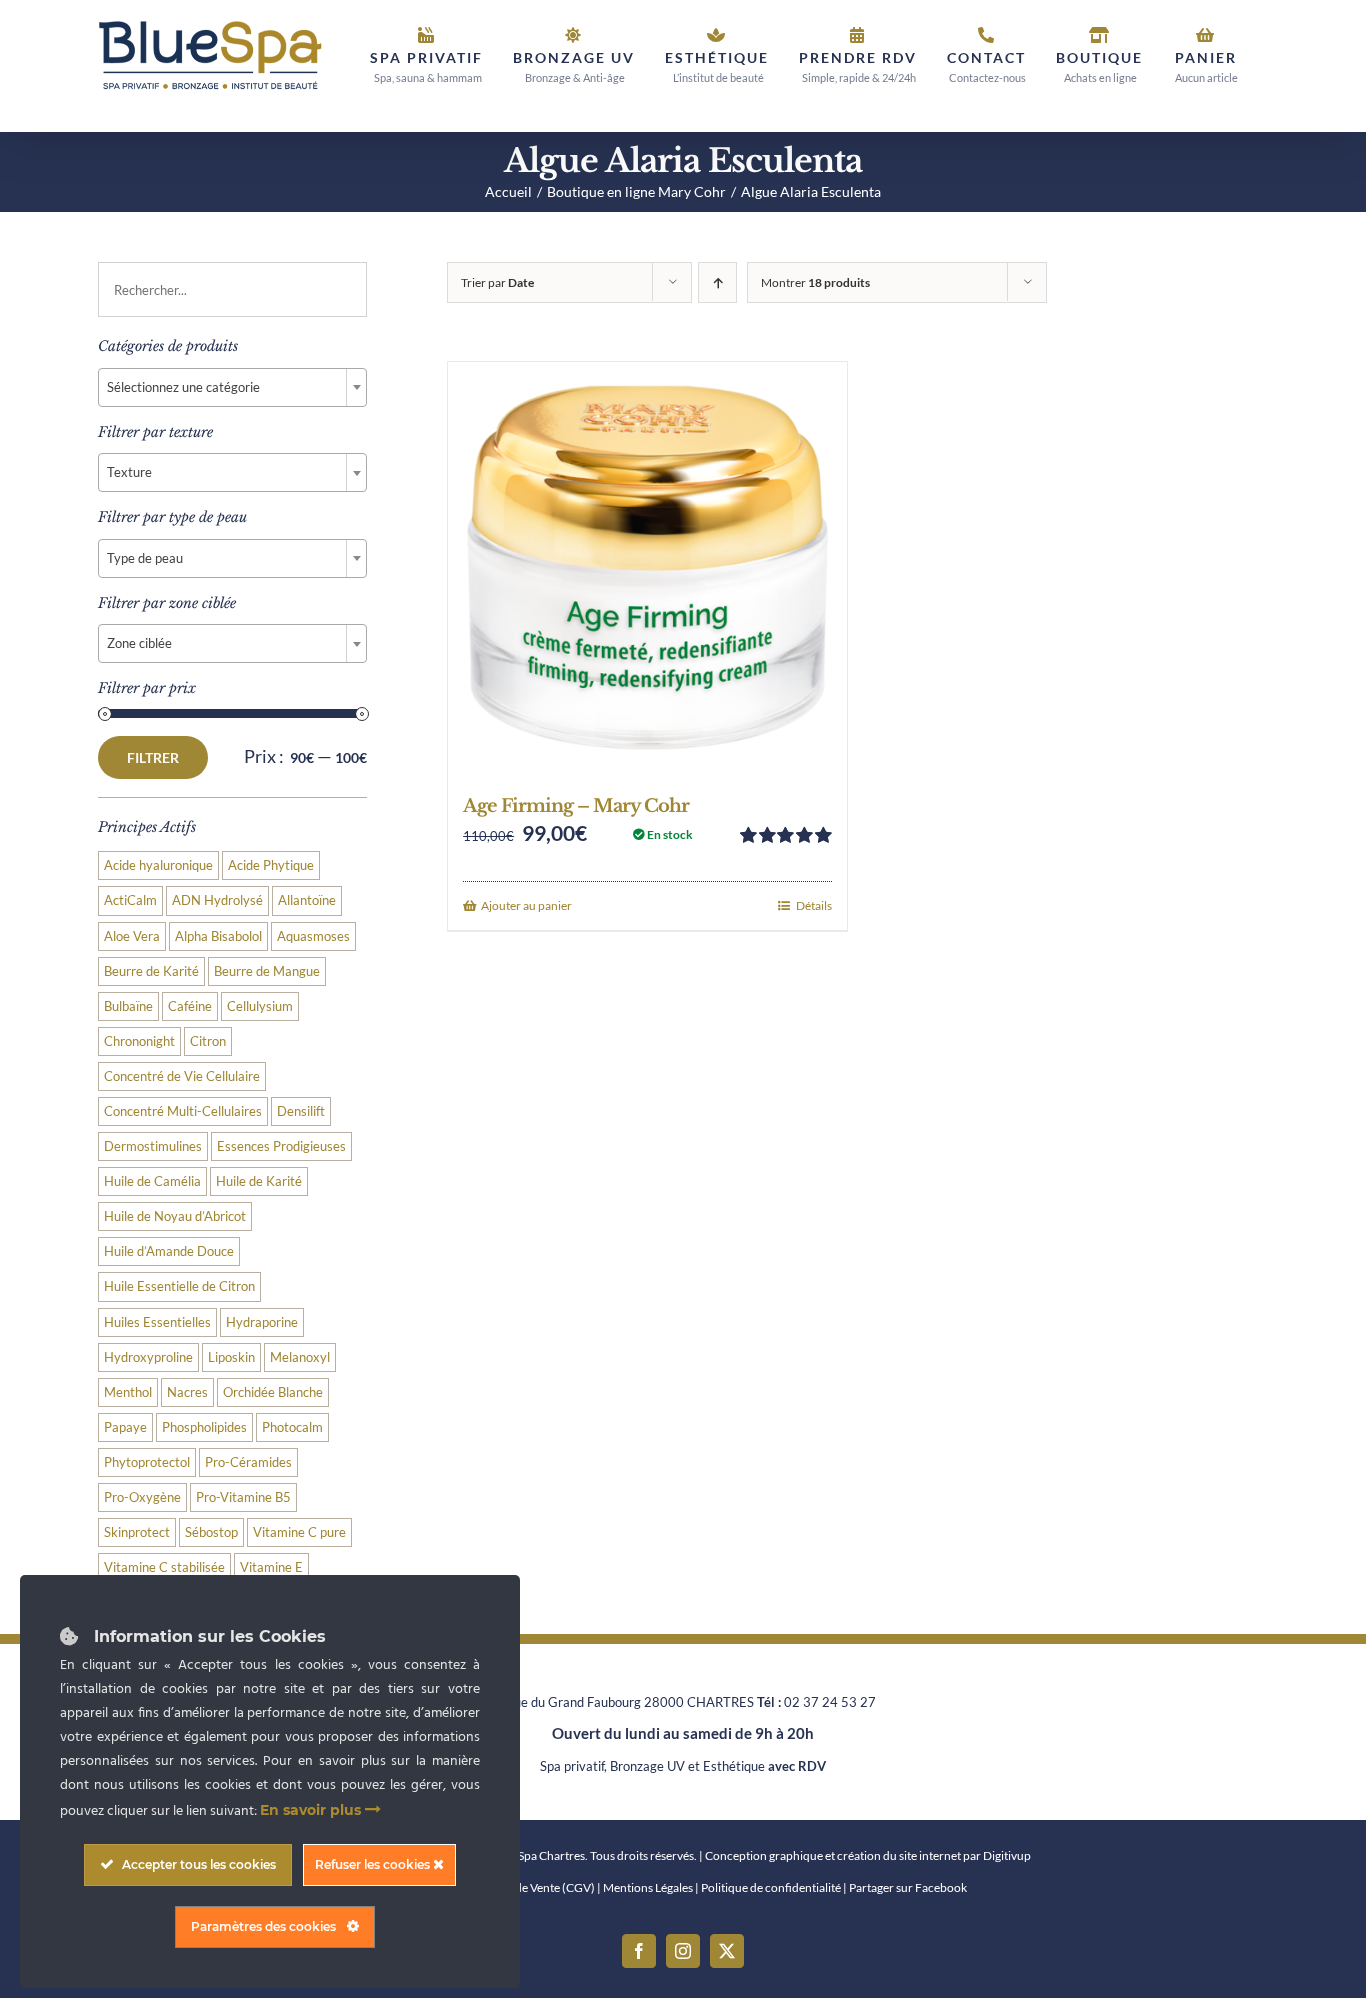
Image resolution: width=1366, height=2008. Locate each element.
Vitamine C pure (299, 1532)
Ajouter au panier (526, 905)
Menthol (128, 1392)
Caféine (190, 1006)
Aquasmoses (313, 936)
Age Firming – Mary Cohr (576, 806)
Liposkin (231, 1357)
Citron (208, 1041)
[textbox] (232, 387)
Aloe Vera (132, 936)
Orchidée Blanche (273, 1392)
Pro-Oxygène (142, 1497)
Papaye (125, 1427)
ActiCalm (130, 900)
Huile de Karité (259, 1181)
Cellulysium (260, 1006)
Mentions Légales (648, 1887)
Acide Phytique (271, 865)
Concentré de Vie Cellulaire (182, 1076)
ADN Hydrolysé (217, 900)
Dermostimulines (153, 1146)
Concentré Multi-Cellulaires (183, 1111)
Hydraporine (262, 1322)
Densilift (301, 1111)
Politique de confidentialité (771, 1887)
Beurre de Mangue (267, 971)
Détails (814, 905)
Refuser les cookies (374, 1864)
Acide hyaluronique (158, 865)
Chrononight (139, 1041)
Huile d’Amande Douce (169, 1251)
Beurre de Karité (151, 971)
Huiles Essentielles (157, 1322)
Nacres (187, 1392)
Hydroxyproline (148, 1357)
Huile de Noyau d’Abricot (175, 1216)
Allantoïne (307, 900)
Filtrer (153, 757)
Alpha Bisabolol (218, 936)
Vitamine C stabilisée (164, 1567)
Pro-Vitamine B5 (243, 1497)
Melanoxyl (300, 1357)
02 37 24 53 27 (830, 1702)
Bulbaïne (128, 1006)
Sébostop (211, 1532)
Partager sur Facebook (908, 1887)
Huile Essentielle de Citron (179, 1286)
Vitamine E (271, 1567)
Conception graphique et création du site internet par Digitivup (868, 1855)
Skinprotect (137, 1532)
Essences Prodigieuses (281, 1146)
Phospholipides (204, 1427)
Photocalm (292, 1427)
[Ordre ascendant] (717, 282)
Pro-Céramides (248, 1462)
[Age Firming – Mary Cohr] (647, 568)
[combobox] (232, 387)
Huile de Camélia (152, 1181)
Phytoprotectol (147, 1462)
